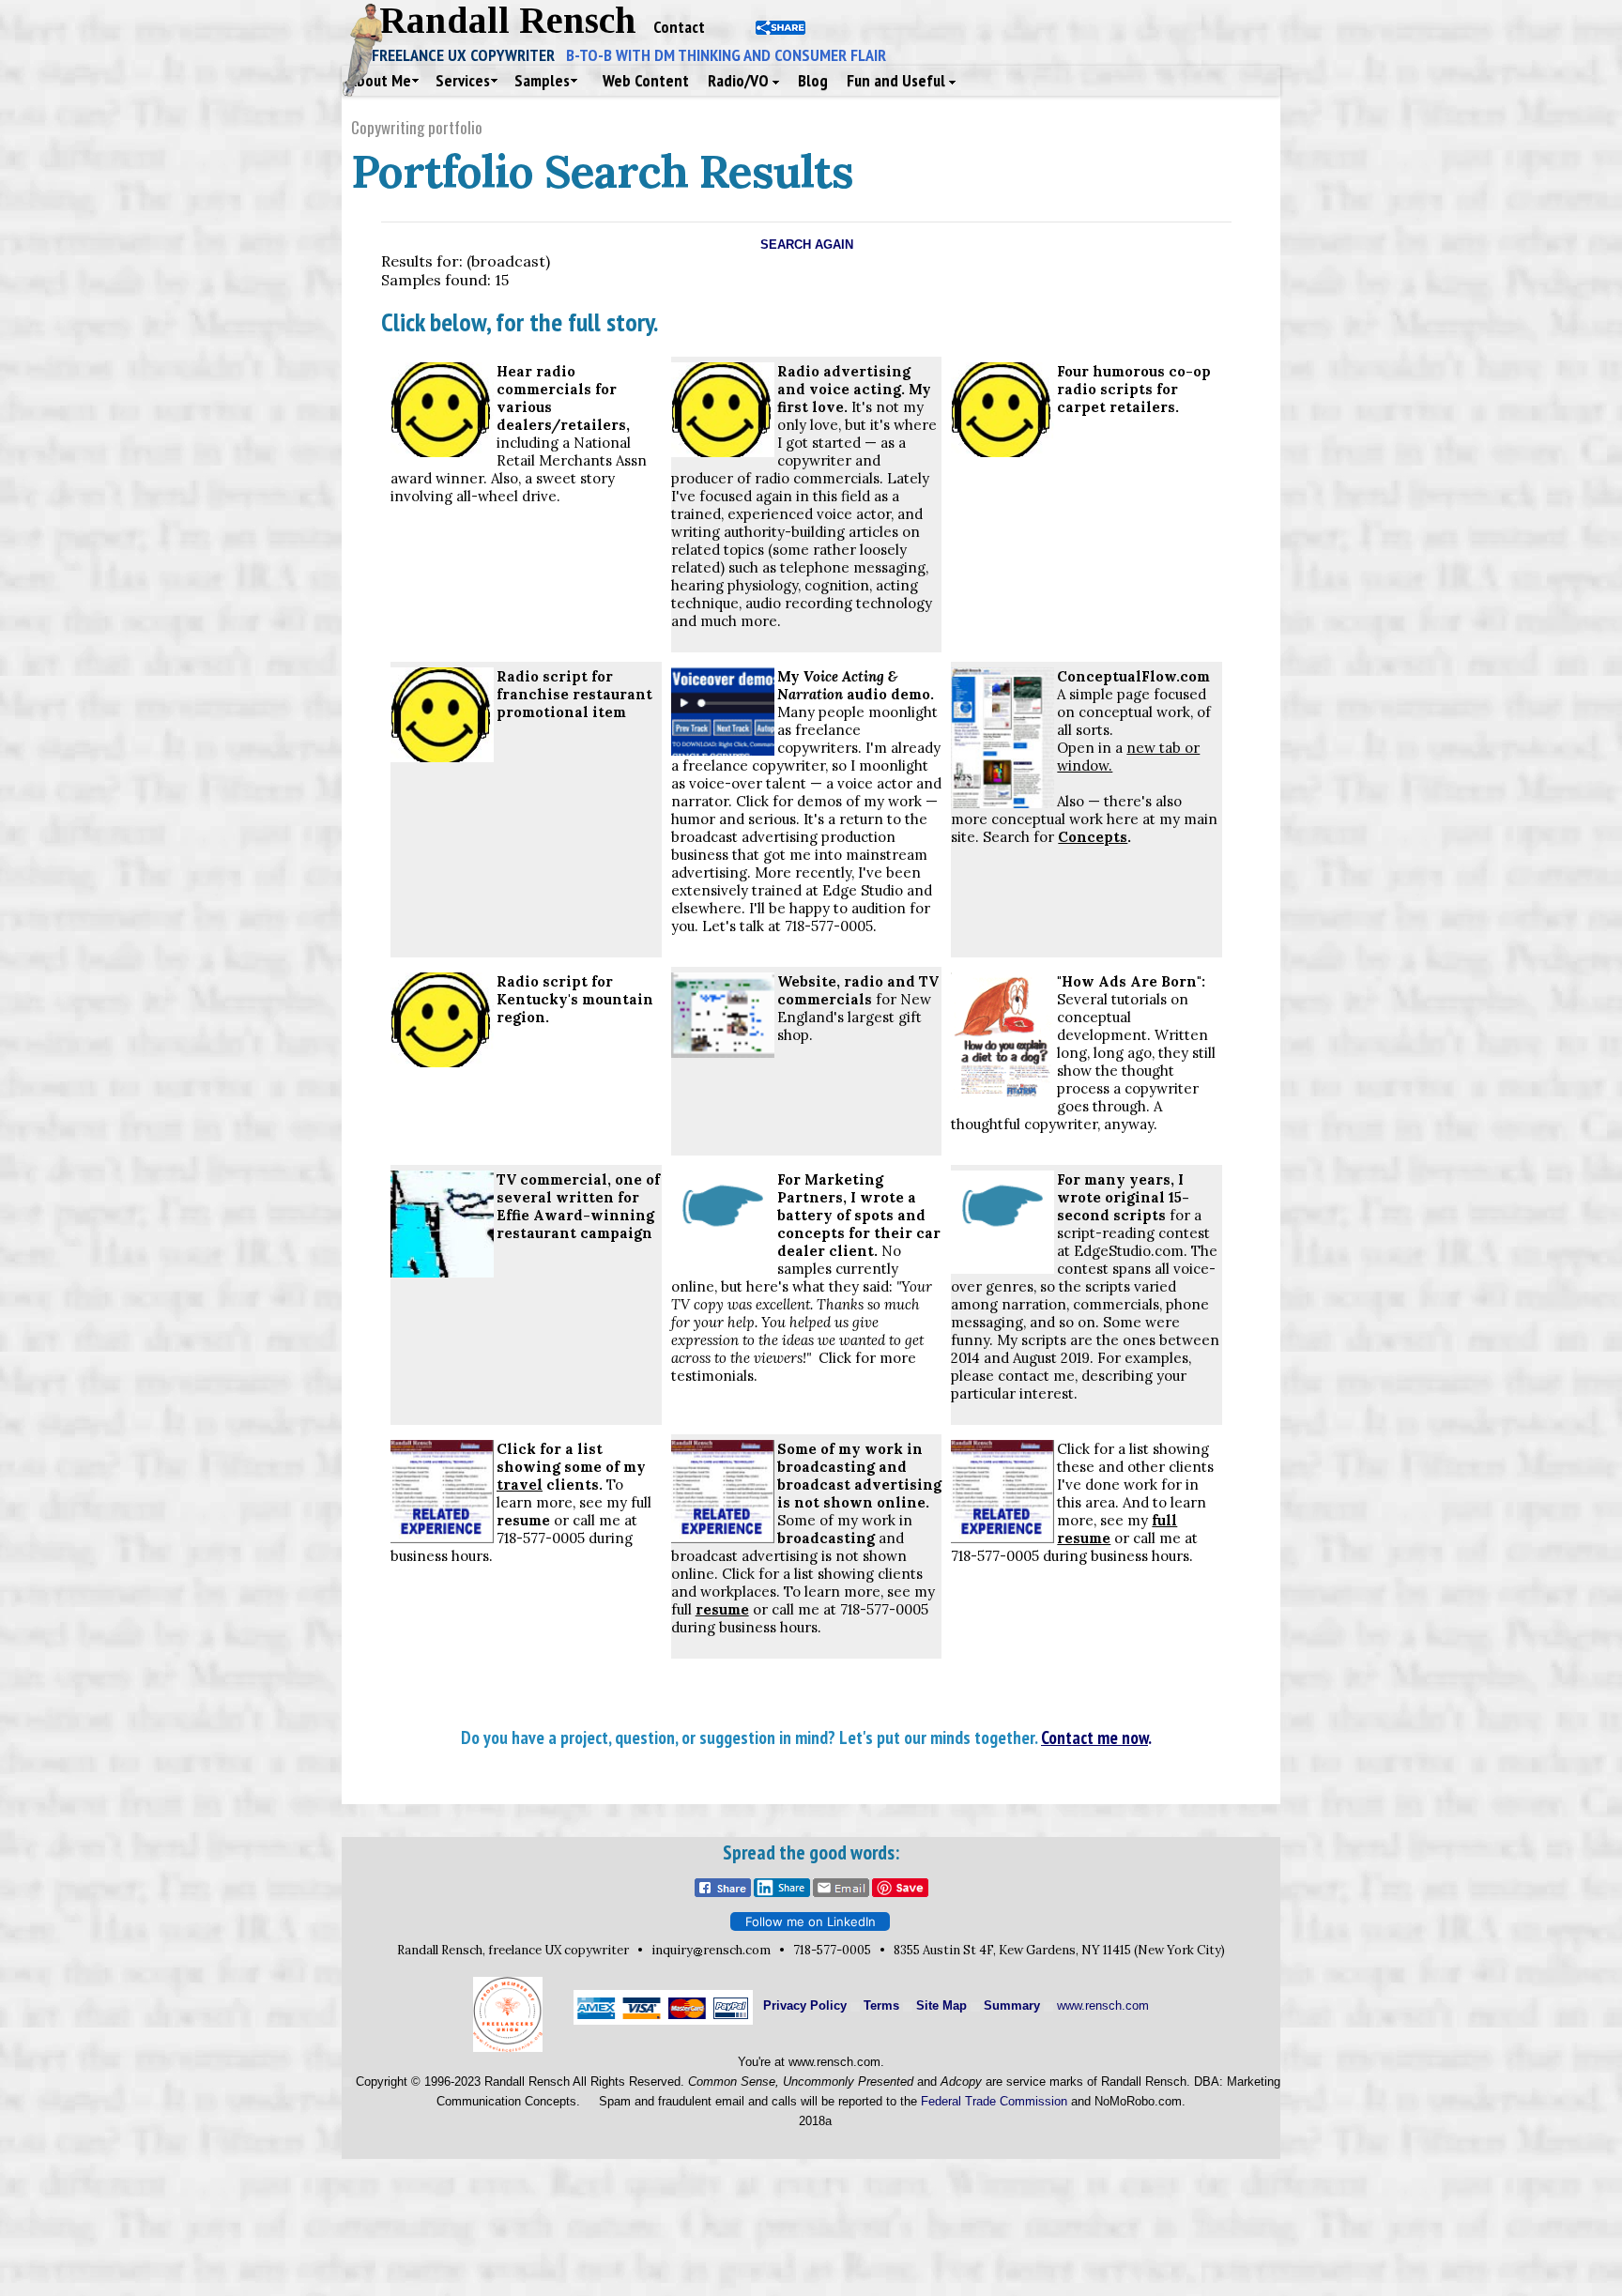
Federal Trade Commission (994, 2101)
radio (864, 981)
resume (523, 1520)
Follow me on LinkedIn (811, 1921)
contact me (1036, 1376)
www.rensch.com (1103, 2005)
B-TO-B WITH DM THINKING (726, 55)
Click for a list (550, 1449)
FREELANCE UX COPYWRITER (469, 55)
